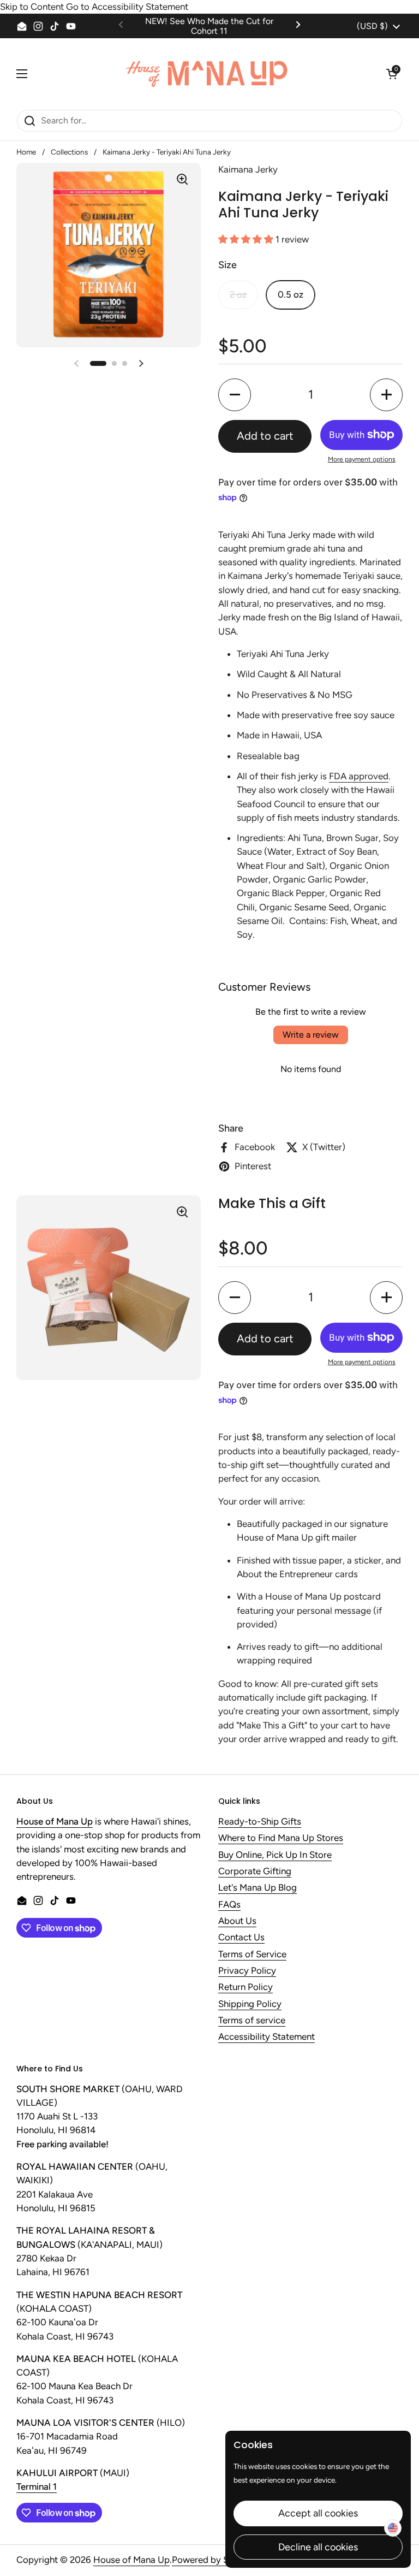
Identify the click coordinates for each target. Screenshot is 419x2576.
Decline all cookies (318, 2547)
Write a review (311, 1035)
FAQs (229, 1905)
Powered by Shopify (213, 2560)
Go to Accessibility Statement (127, 7)
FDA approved (359, 776)
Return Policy (246, 1987)
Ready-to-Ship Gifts (260, 1822)
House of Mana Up (131, 2560)
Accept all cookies (318, 2513)
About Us (237, 1921)
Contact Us (241, 1938)
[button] (392, 74)
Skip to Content (32, 7)
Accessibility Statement (267, 2037)
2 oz (238, 294)
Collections (69, 152)
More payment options (362, 459)
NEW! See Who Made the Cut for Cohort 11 (209, 26)
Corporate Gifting (255, 1872)
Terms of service (252, 2021)
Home (26, 152)
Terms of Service (252, 1955)
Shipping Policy (250, 2004)
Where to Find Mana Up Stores (281, 1838)
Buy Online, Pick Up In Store (275, 1855)
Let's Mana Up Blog (258, 1888)
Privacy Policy (247, 1971)
